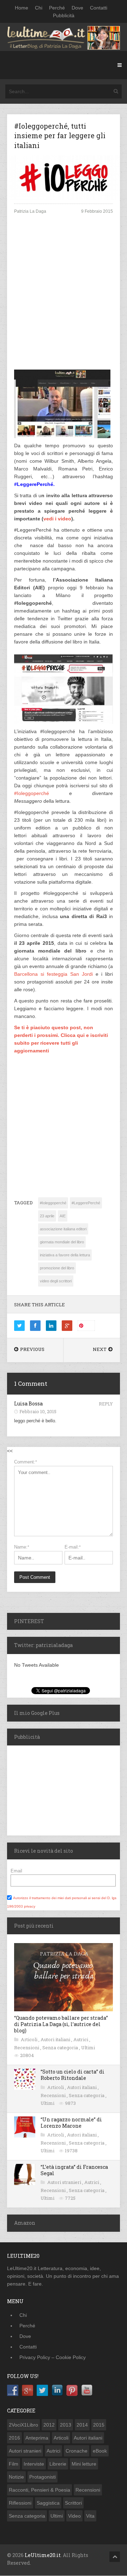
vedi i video (57, 519)
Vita (90, 2516)
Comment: (26, 1462)
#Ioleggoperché (32, 793)
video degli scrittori (56, 1281)
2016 (14, 2438)
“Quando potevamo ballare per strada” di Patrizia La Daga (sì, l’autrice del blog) (61, 2024)
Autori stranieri (65, 2182)
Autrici (81, 2039)
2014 (82, 2425)
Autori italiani (56, 2039)
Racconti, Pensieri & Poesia (40, 2490)
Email (16, 1871)
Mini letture (84, 2464)
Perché (57, 8)
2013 (66, 2425)
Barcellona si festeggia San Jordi (53, 974)
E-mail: (73, 1547)
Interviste (34, 2464)
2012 (49, 2425)
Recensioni (27, 2048)
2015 (99, 2425)
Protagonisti (43, 2477)
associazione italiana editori (63, 1229)
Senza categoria (61, 2048)
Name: (22, 1547)
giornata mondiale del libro (62, 1242)
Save (89, 1325)
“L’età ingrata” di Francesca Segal (74, 2170)
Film (14, 2464)
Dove (77, 8)
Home (22, 8)
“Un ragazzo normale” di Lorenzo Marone (71, 2123)
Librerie (58, 2464)
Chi (39, 8)
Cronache (77, 2451)
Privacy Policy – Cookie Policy (53, 2357)
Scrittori (73, 2503)
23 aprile (47, 1216)
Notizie (16, 2477)
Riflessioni (20, 2503)
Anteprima (37, 2438)
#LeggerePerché (86, 1203)
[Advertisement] (64, 295)
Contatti (99, 8)
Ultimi (88, 2048)
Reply (106, 1404)
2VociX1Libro (23, 2425)
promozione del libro (57, 1268)
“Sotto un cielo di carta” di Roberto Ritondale (72, 2075)
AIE (63, 1216)
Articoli (30, 2039)
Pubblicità (64, 15)
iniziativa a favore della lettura (65, 1255)
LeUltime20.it (43, 2555)
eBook (100, 2451)
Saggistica (48, 2503)
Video (74, 2516)
